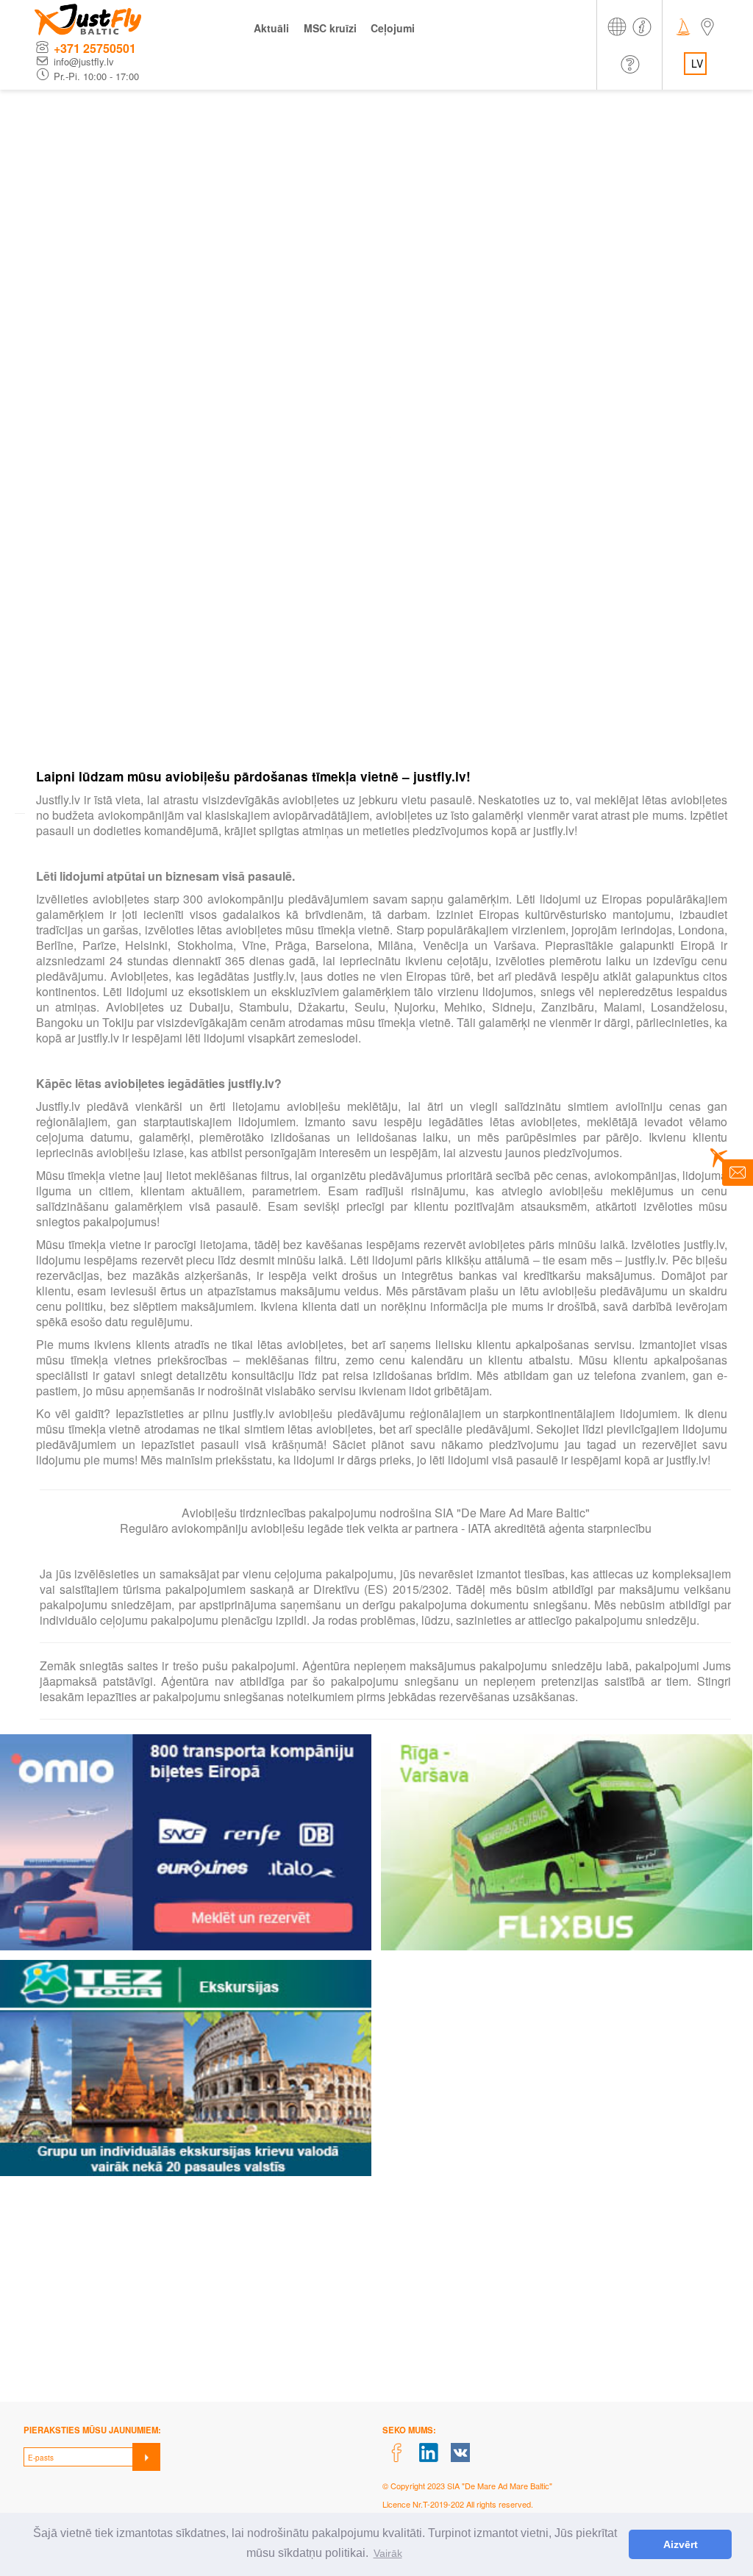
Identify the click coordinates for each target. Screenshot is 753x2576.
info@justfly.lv (84, 62)
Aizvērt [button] (681, 2544)
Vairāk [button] (388, 2553)
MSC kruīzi (330, 28)
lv (697, 63)
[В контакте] (461, 2453)
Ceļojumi (393, 28)
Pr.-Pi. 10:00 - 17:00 (96, 76)
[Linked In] (429, 2453)
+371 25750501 (95, 48)
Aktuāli (271, 28)
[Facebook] (397, 2453)
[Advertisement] (376, 200)
